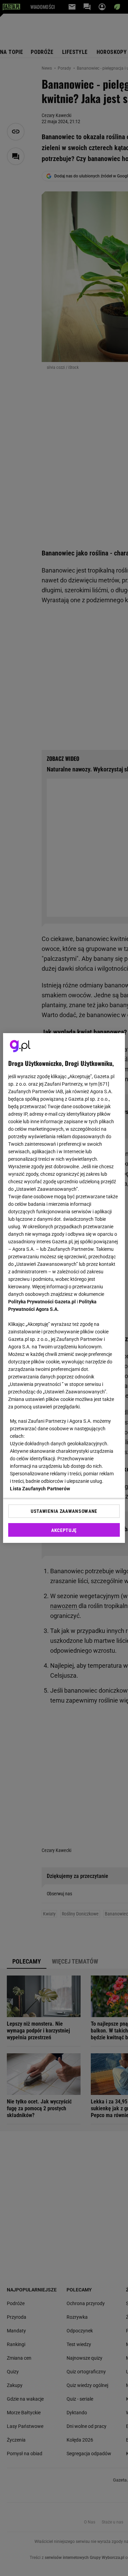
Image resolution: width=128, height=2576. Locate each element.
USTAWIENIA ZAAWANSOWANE (64, 1511)
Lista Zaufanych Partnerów (40, 1489)
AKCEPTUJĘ (64, 1530)
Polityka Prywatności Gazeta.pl (42, 1302)
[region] (64, 1288)
